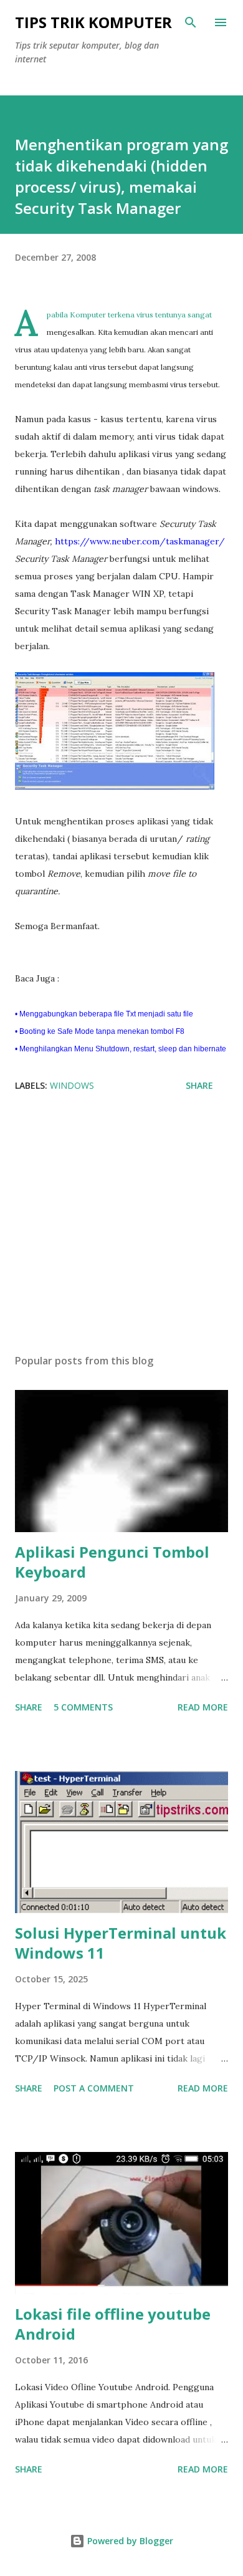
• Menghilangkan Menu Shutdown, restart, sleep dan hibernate (121, 1049)
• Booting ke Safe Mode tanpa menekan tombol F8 (101, 1031)
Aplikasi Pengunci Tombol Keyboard (112, 1562)
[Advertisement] (121, 1227)
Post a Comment (94, 2088)
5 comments (83, 1707)
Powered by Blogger (129, 2541)
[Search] (191, 22)
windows (72, 1085)
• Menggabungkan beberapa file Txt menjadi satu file (105, 1014)
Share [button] (199, 1085)
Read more (203, 1707)
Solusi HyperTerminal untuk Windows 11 (121, 1943)
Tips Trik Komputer (93, 22)
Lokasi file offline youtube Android (113, 2324)
